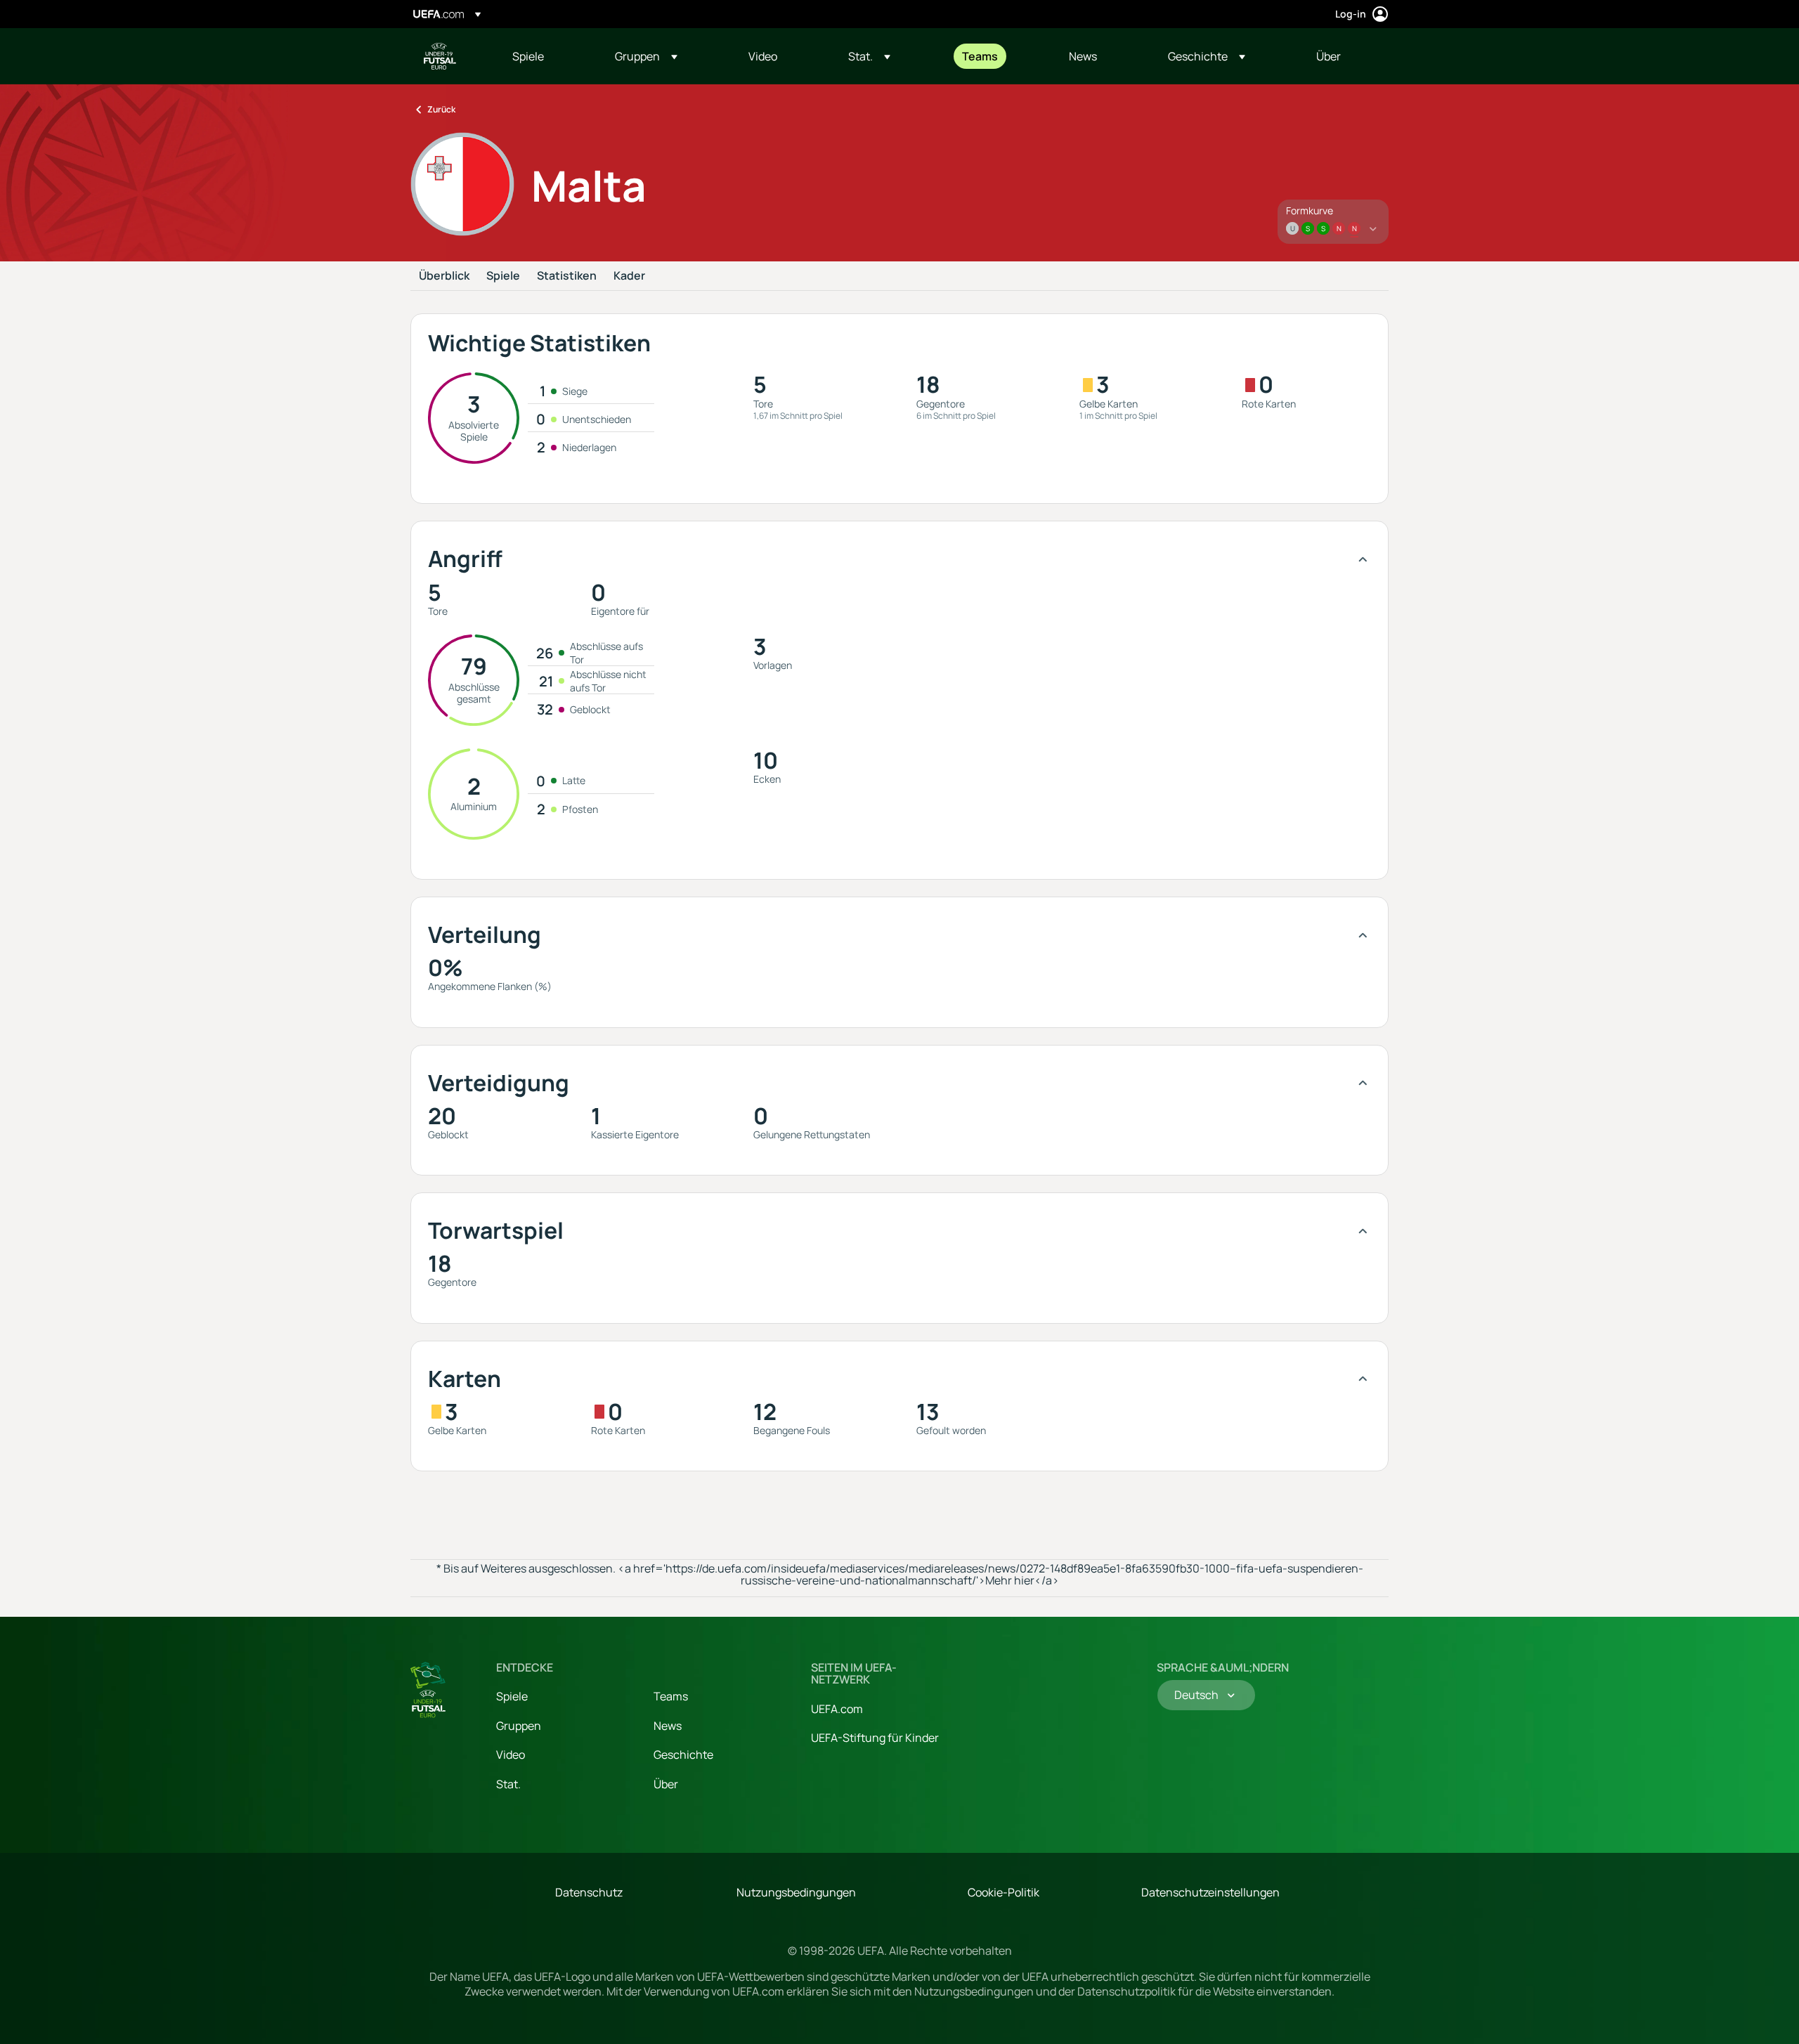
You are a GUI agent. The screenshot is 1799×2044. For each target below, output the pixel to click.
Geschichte (683, 1755)
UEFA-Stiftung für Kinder (875, 1738)
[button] (646, 56)
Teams (671, 1696)
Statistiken (567, 276)
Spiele (503, 276)
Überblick (444, 276)
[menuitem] (546, 56)
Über (666, 1784)
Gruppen (519, 1726)
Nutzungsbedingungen (796, 1892)
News (668, 1726)
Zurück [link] (441, 109)
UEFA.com (837, 1709)
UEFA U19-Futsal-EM (440, 56)
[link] (528, 56)
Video (511, 1755)
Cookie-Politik (1004, 1892)
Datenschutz (589, 1892)
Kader (629, 276)
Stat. (508, 1784)
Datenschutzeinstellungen (1210, 1892)
